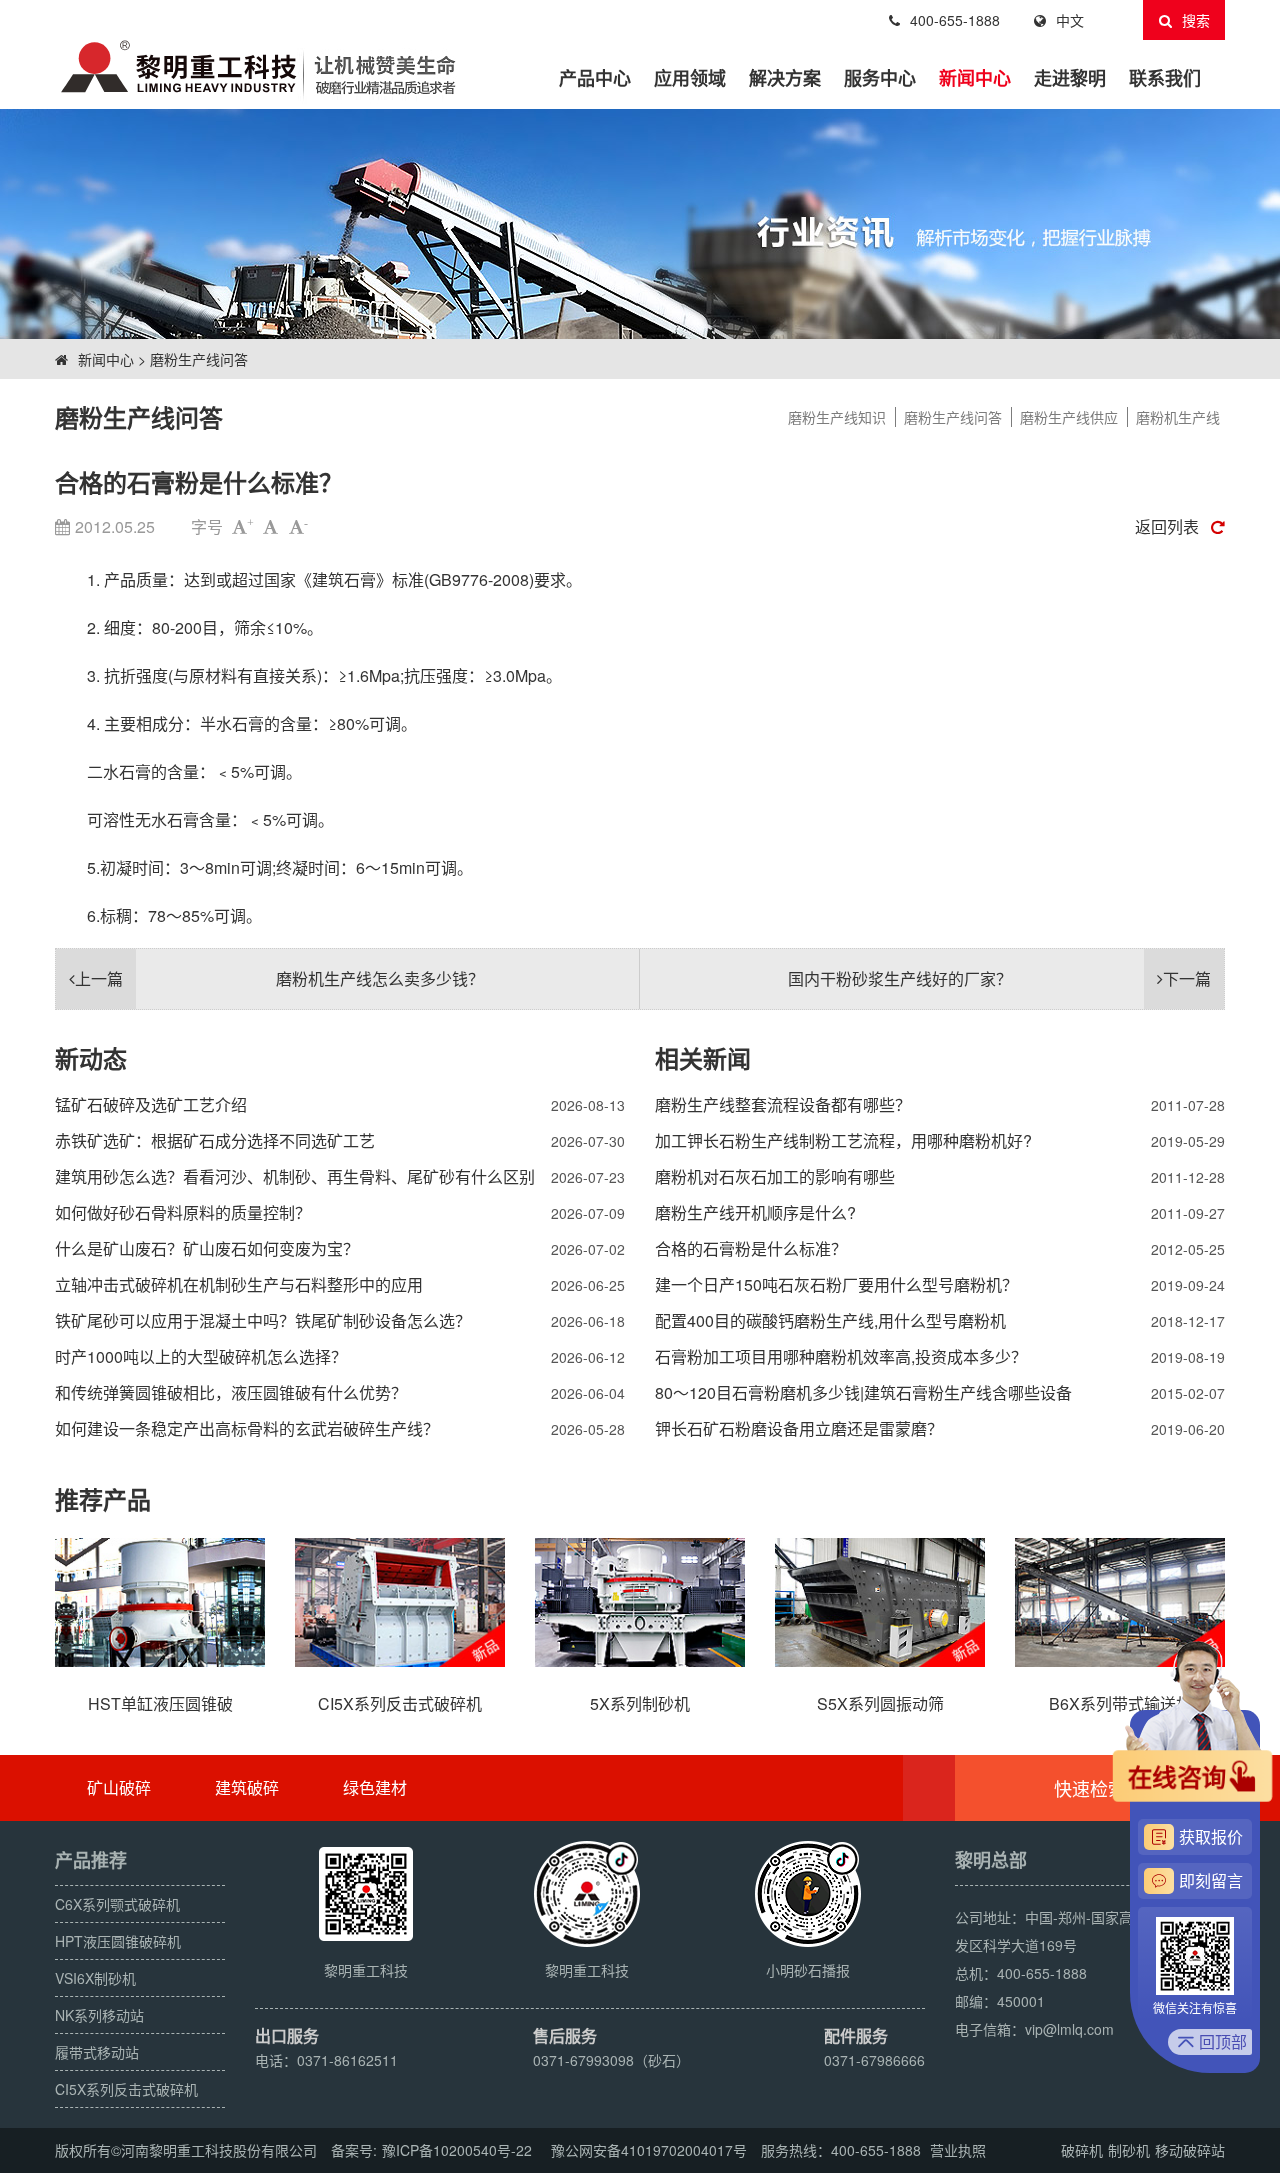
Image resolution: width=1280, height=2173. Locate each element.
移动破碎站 (1190, 2150)
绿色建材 (375, 1787)
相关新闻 (703, 1058)
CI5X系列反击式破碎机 (126, 2089)
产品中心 (595, 78)
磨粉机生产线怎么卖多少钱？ (279, 978)
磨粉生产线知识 (837, 417)
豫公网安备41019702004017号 (649, 2150)
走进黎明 (1070, 78)
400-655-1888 (955, 20)
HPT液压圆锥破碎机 (118, 1941)
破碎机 (1082, 2150)
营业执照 (958, 2150)
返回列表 (1167, 526)
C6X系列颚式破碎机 (117, 1904)
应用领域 (690, 78)
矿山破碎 (119, 1787)
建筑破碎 (247, 1787)
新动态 (91, 1058)
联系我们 (1165, 78)
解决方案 (785, 78)
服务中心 (880, 78)
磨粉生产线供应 (1069, 417)
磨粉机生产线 (1178, 417)
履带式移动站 (97, 2052)
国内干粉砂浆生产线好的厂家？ (1000, 978)
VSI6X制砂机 (95, 1978)
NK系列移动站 (99, 2015)
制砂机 (1129, 2150)
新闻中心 (975, 78)
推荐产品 (103, 1499)
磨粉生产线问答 (199, 359)
